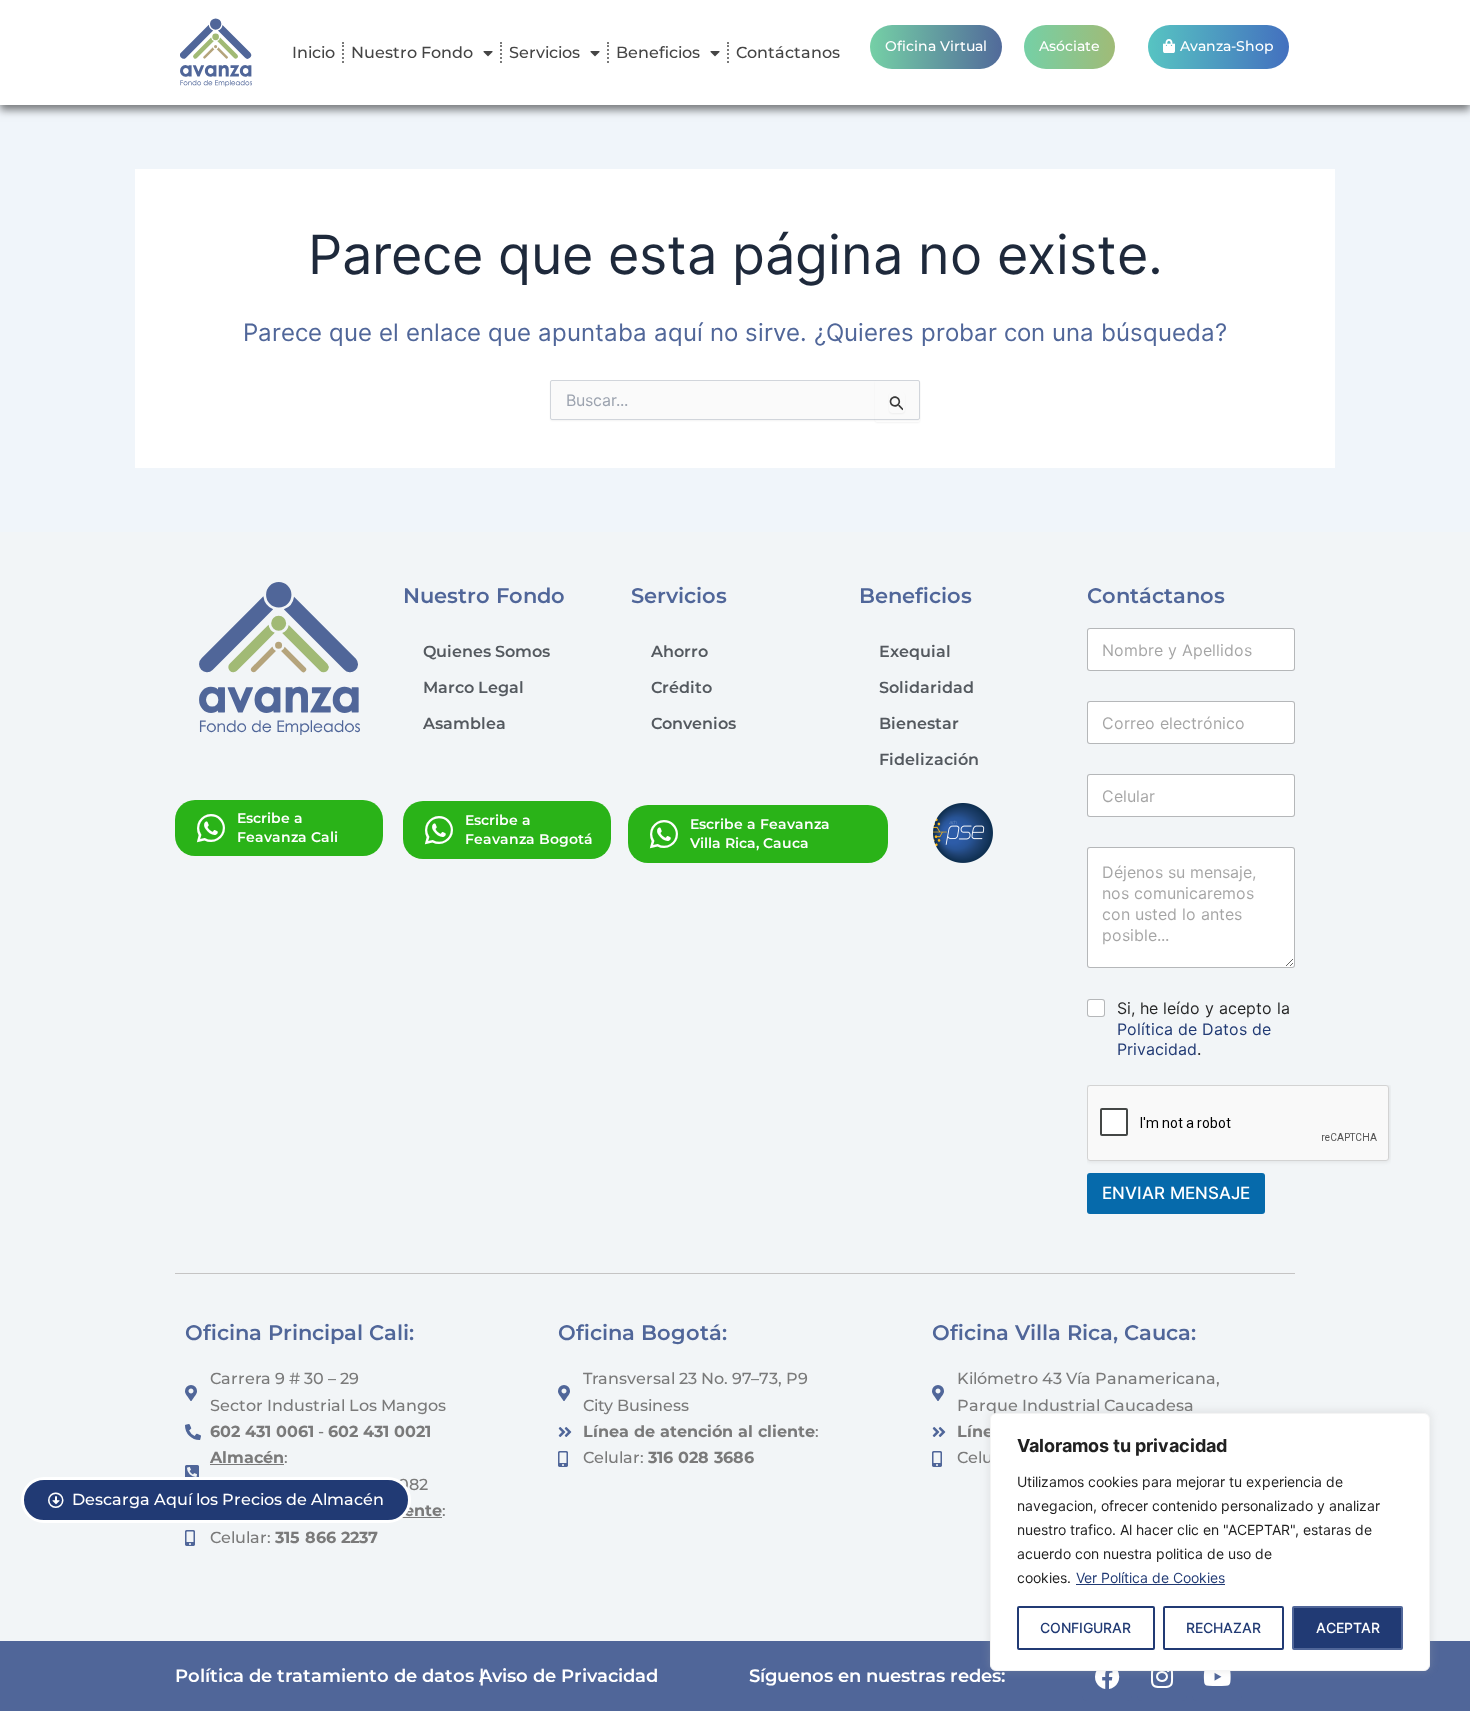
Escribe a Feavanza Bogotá (529, 829)
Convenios (693, 723)
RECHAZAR (1223, 1627)
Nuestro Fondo (412, 52)
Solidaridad (926, 687)
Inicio (313, 52)
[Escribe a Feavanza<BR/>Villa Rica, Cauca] (664, 834)
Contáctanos (788, 52)
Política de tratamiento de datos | (329, 1675)
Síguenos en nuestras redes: (877, 1675)
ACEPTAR (1348, 1627)
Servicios (544, 52)
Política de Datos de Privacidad (1194, 1039)
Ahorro (679, 651)
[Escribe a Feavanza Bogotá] (439, 830)
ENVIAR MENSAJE (1176, 1193)
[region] (1210, 1542)
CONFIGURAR (1085, 1627)
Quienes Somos (486, 651)
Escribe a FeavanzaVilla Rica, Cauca (760, 833)
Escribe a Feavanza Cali (287, 827)
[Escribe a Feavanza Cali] (211, 828)
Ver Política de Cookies (1150, 1577)
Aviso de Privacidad (568, 1675)
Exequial (915, 651)
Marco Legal (473, 687)
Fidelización (929, 759)
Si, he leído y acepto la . (1203, 1029)
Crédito (681, 687)
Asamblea (464, 723)
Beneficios (658, 52)
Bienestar (919, 723)
